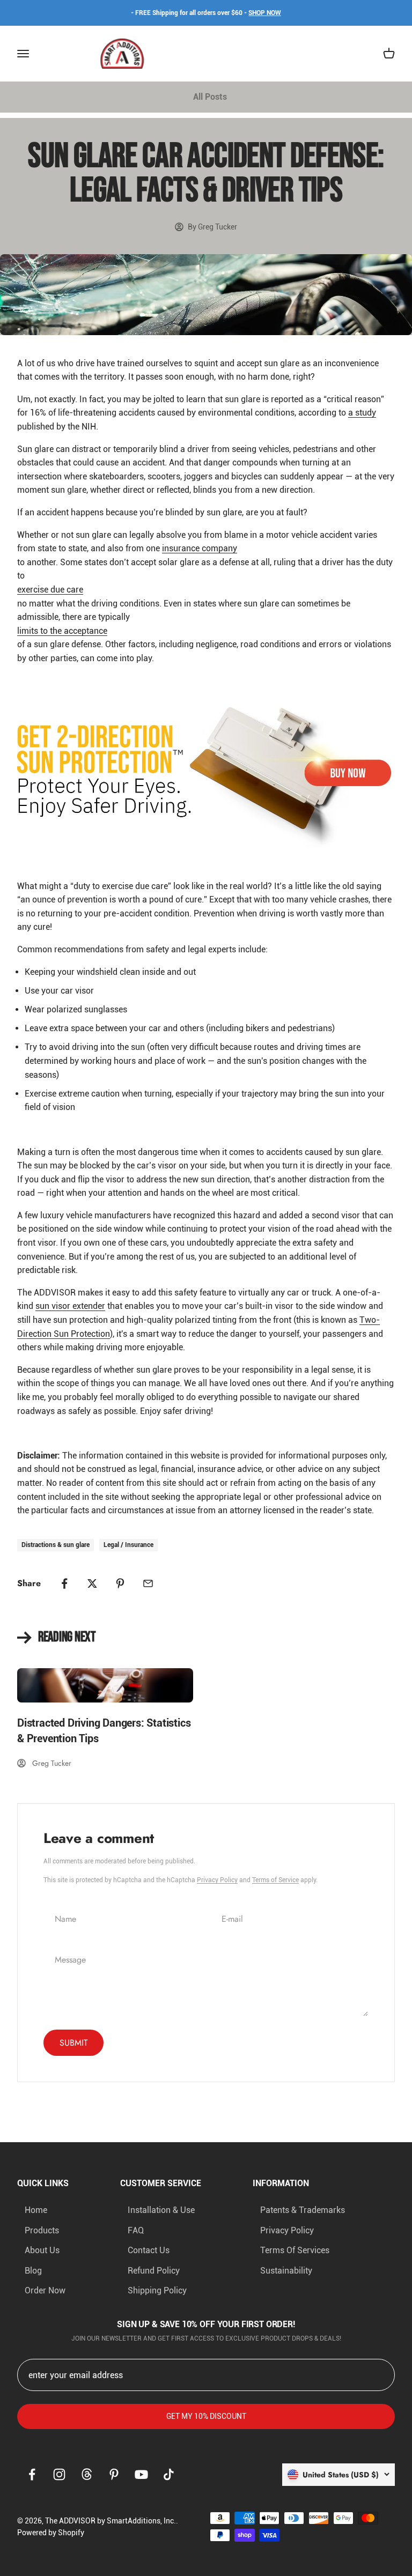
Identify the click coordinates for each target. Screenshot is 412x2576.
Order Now (45, 2290)
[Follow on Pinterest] (114, 2474)
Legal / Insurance (128, 1545)
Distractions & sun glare (56, 1545)
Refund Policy (154, 2271)
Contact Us (149, 2250)
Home (36, 2210)
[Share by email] (148, 1583)
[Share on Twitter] (92, 1583)
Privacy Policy (217, 1880)
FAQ (136, 2230)
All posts (210, 97)
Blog (33, 2271)
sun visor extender (70, 1306)
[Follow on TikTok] (169, 2474)
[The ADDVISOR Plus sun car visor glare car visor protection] (206, 772)
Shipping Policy (157, 2290)
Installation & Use (161, 2210)
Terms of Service (275, 1880)
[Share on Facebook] (64, 1583)
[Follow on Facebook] (32, 2474)
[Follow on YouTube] (141, 2474)
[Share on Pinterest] (120, 1583)
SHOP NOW (265, 13)
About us (42, 2250)
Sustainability (286, 2271)
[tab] (210, 97)
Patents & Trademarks (303, 2210)
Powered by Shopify (51, 2533)
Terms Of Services (295, 2250)
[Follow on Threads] (87, 2474)
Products (42, 2230)
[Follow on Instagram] (59, 2474)
